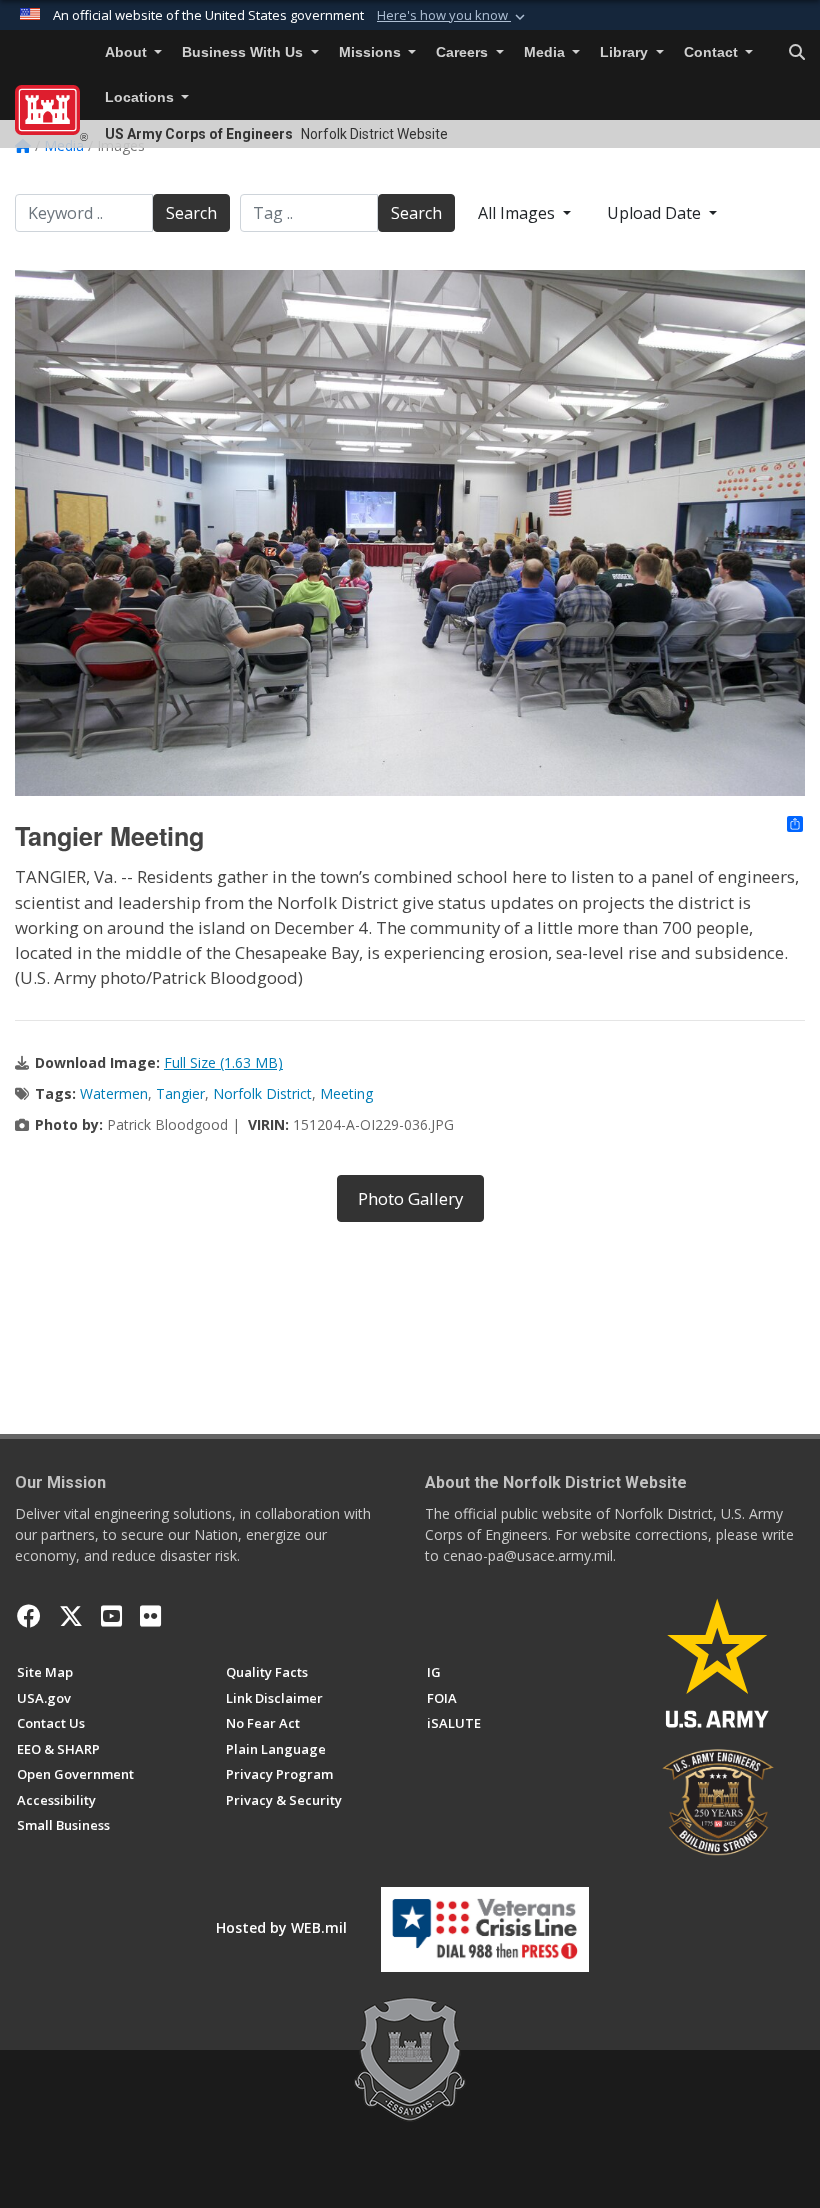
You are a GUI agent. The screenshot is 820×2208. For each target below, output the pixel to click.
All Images (518, 213)
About (128, 52)
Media (546, 52)
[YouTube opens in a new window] (111, 1616)
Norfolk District (262, 1093)
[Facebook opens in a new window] (29, 1616)
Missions (372, 52)
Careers (464, 52)
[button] (453, 16)
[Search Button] (797, 53)
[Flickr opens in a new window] (150, 1616)
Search (191, 213)
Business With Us (244, 52)
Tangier (180, 1093)
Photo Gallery (410, 1198)
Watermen (114, 1093)
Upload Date (656, 213)
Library (626, 52)
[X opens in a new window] (71, 1616)
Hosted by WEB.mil (281, 1927)
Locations (141, 97)
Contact (713, 52)
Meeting (346, 1093)
